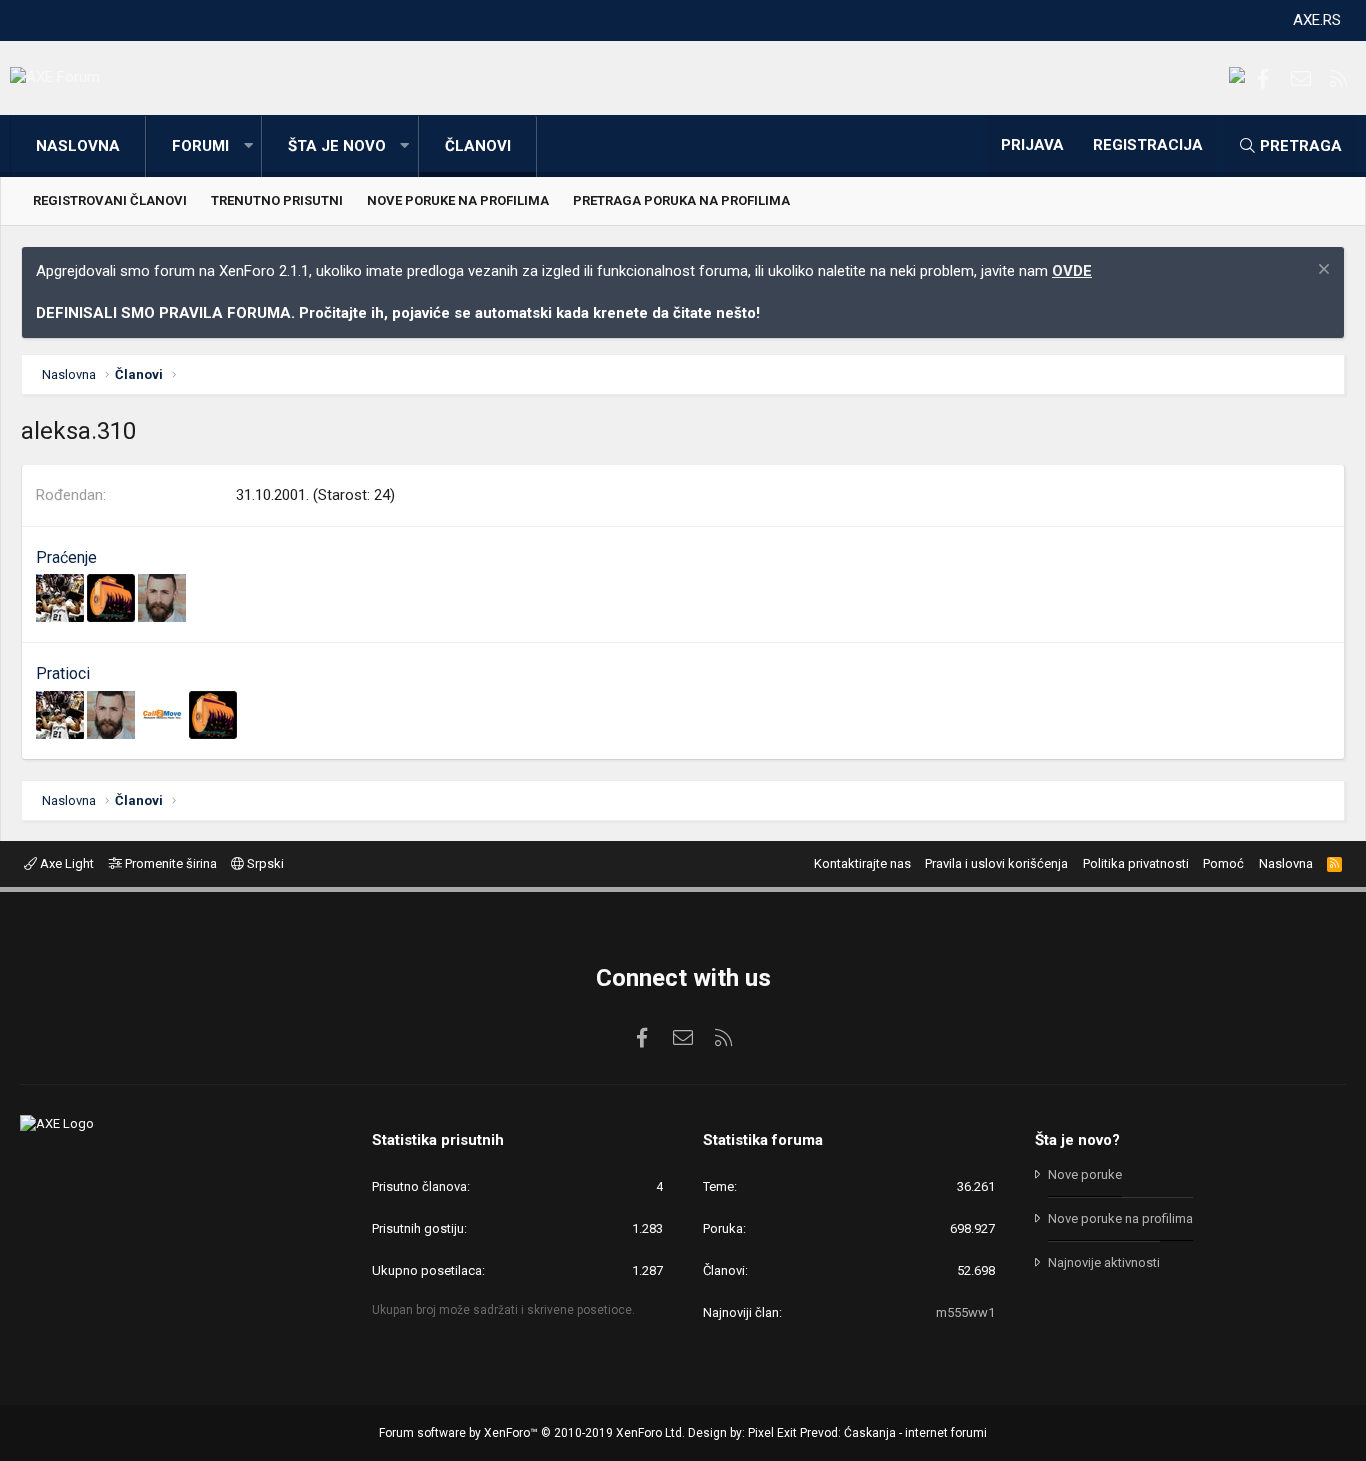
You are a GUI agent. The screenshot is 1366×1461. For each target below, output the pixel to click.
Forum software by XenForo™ (532, 1433)
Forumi (200, 146)
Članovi (478, 146)
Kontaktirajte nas (862, 863)
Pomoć (1223, 863)
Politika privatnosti (1136, 863)
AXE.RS (1317, 20)
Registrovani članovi (110, 200)
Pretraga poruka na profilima (681, 200)
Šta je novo (337, 146)
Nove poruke (1085, 1174)
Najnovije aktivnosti (1104, 1262)
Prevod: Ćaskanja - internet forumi (893, 1433)
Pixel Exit (772, 1433)
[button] (248, 146)
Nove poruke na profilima (458, 200)
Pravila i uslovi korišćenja (996, 863)
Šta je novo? (1077, 1140)
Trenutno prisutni (277, 200)
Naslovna (78, 146)
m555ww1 (965, 1312)
